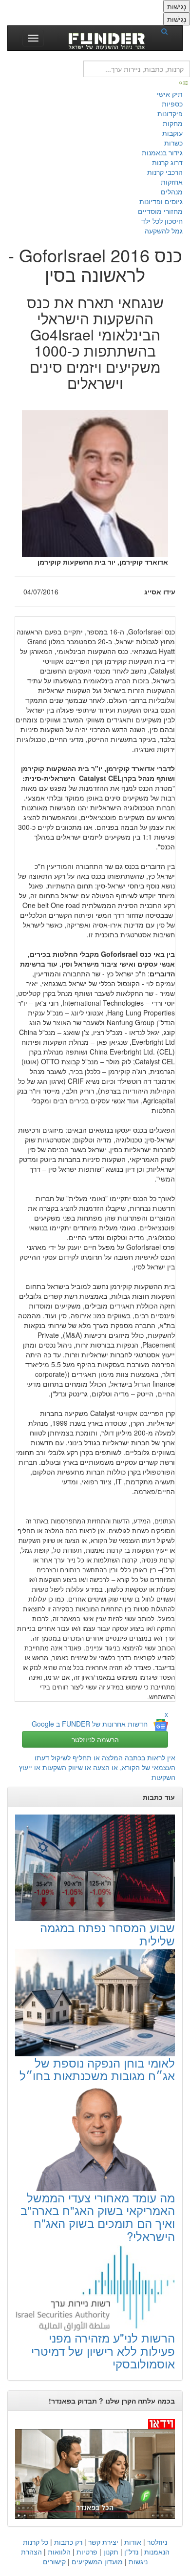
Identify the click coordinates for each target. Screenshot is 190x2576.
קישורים (54, 2561)
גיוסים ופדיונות (161, 201)
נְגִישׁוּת (177, 6)
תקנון (111, 2552)
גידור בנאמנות (162, 152)
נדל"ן (131, 2552)
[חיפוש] (168, 31)
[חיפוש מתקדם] (184, 82)
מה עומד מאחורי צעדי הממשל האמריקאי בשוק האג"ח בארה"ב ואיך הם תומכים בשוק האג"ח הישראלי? (98, 2217)
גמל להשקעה (164, 231)
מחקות (173, 123)
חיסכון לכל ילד (162, 221)
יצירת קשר (103, 2542)
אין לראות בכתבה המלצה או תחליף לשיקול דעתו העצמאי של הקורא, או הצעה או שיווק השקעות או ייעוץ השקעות (97, 1767)
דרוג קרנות (167, 162)
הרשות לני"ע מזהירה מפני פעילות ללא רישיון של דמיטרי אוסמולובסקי (103, 2350)
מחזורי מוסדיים (160, 211)
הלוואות (59, 2552)
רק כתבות (68, 2542)
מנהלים (172, 191)
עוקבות (172, 133)
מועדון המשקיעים (97, 2561)
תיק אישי (170, 94)
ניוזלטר (157, 2542)
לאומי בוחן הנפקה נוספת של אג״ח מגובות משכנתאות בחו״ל (97, 2069)
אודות (133, 2542)
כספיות (172, 104)
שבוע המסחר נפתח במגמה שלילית (107, 1933)
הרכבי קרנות (165, 172)
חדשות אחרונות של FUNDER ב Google (90, 1724)
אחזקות (172, 182)
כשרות (173, 143)
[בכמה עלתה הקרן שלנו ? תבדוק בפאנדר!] (95, 2469)
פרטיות (87, 2552)
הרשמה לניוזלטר (95, 1739)
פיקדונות (170, 113)
